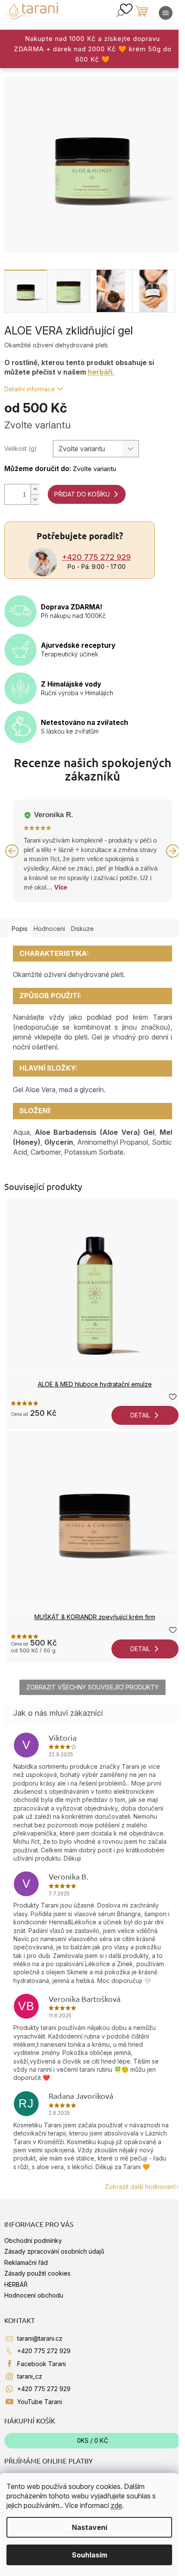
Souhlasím (89, 2555)
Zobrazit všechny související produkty (92, 1687)
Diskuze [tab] (82, 929)
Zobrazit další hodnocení (140, 2187)
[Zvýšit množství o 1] (35, 489)
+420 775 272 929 (96, 557)
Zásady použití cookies (37, 2273)
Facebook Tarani (42, 2364)
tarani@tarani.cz (40, 2338)
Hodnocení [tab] (49, 929)
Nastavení (89, 2527)
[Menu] (166, 13)
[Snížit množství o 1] (35, 499)
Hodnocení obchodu (34, 2295)
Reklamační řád (26, 2262)
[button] (12, 851)
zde (116, 2505)
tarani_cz (30, 2376)
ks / (92, 2440)
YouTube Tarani (40, 2402)
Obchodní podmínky (33, 2240)
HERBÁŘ (16, 2284)
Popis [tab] (20, 929)
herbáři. (101, 372)
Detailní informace (30, 389)
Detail (140, 1415)
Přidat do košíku (82, 494)
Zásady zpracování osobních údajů (54, 2251)
